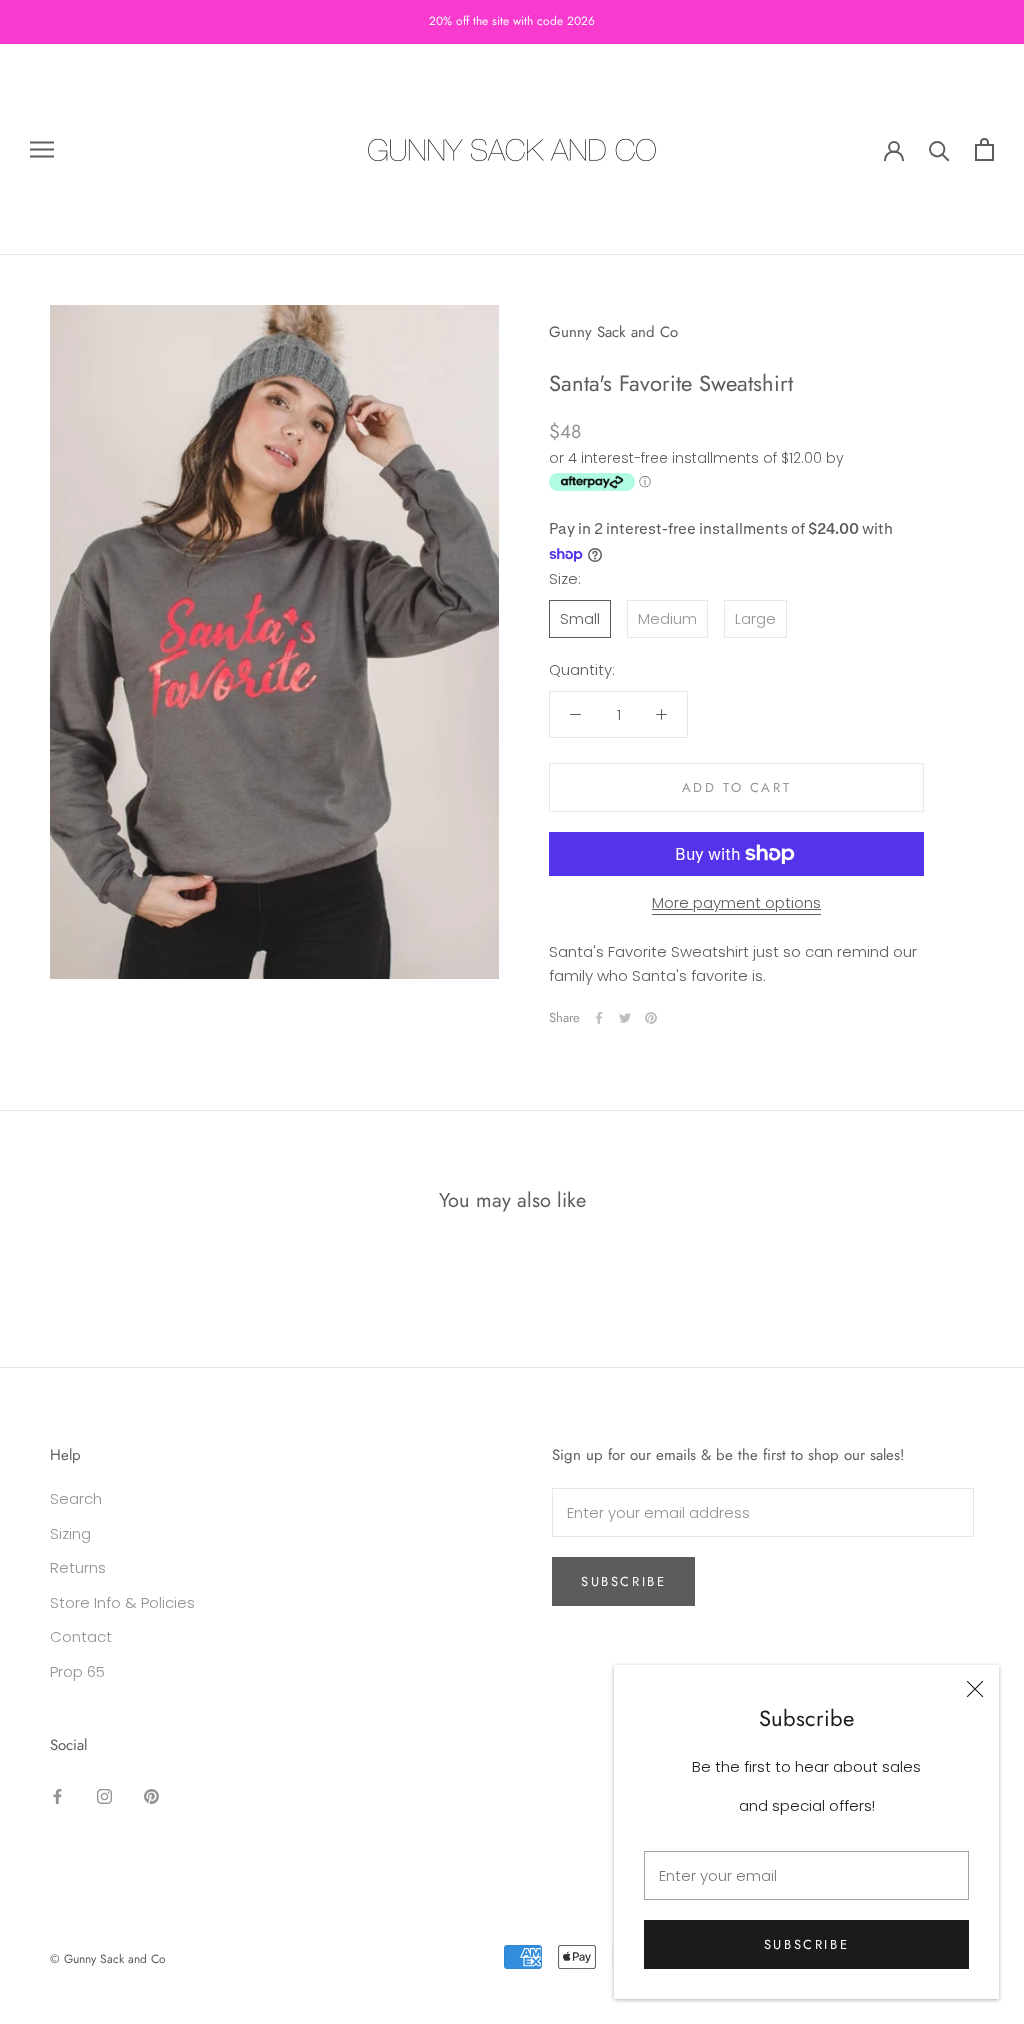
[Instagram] (104, 1796)
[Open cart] (984, 149)
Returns (78, 1567)
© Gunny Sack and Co (108, 1959)
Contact (81, 1636)
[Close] (975, 1689)
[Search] (939, 149)
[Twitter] (625, 1018)
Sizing (70, 1533)
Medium (667, 618)
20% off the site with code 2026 (512, 21)
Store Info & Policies (122, 1602)
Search (76, 1498)
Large (755, 618)
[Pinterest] (651, 1018)
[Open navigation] (42, 149)
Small (580, 618)
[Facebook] (599, 1018)
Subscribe (806, 1944)
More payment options (736, 902)
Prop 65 (77, 1671)
